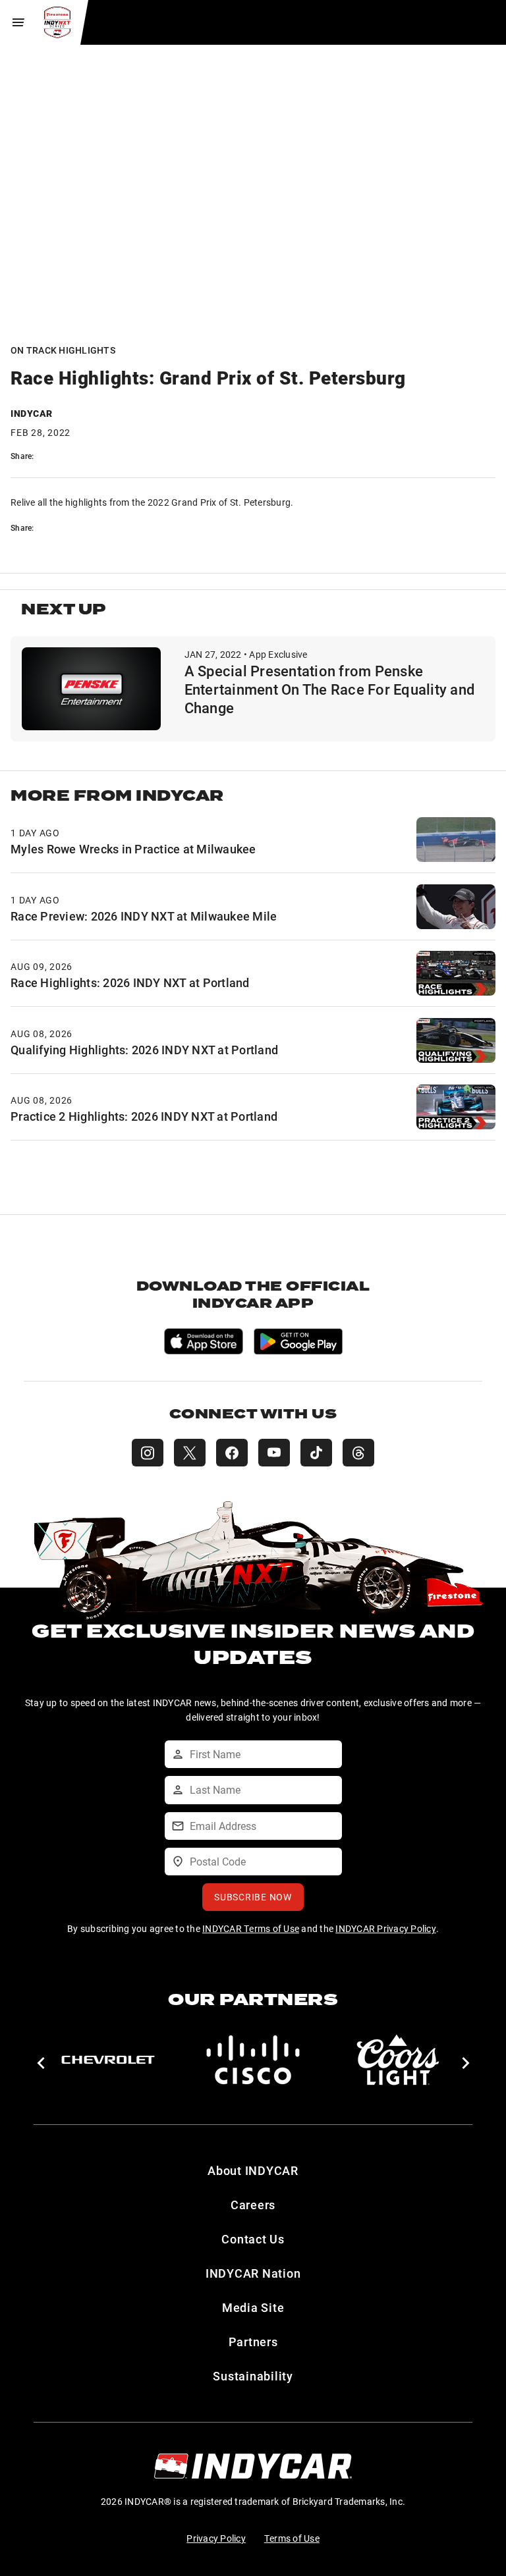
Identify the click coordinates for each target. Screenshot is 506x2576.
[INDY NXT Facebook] (232, 1453)
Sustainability (253, 2376)
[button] (41, 2063)
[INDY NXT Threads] (358, 1453)
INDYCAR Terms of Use (251, 1928)
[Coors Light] (398, 2060)
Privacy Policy (216, 2538)
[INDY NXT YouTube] (274, 1453)
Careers (253, 2205)
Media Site (253, 2307)
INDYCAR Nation (253, 2273)
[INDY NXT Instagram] (148, 1453)
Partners (253, 2342)
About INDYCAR (253, 2170)
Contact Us (253, 2239)
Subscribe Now (253, 1897)
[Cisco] (253, 2060)
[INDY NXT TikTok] (316, 1453)
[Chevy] (108, 2060)
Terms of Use (292, 2538)
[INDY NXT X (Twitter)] (190, 1453)
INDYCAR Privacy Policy (386, 1928)
